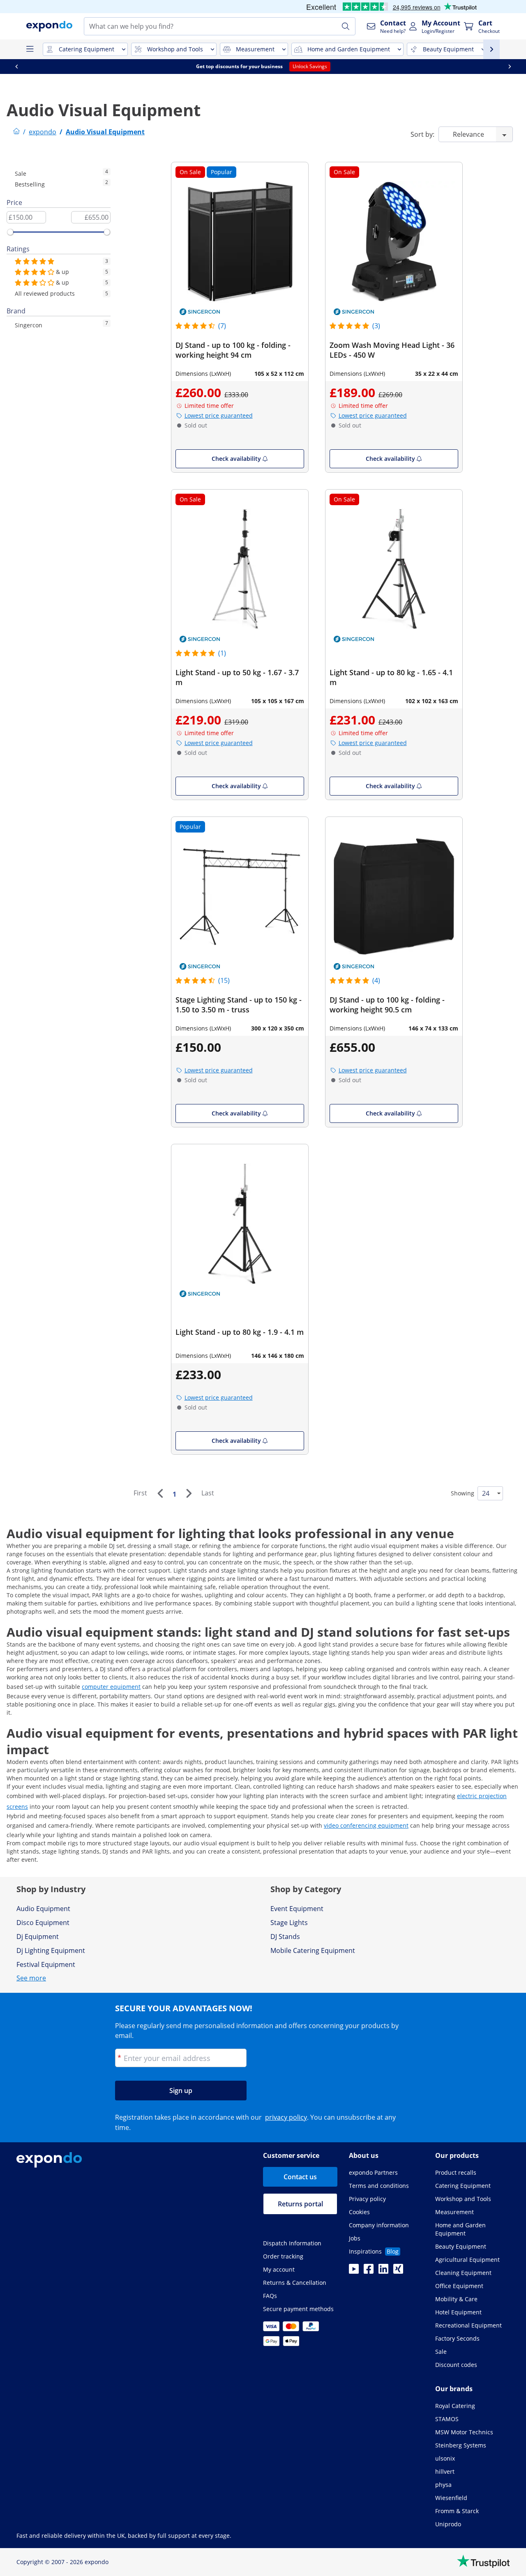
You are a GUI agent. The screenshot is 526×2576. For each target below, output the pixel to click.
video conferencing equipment (366, 1825)
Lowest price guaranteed (219, 415)
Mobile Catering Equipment (313, 1950)
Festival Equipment (46, 1964)
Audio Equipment (43, 1909)
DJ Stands (285, 1937)
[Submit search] (346, 26)
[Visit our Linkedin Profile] (383, 2271)
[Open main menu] (30, 49)
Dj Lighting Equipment (51, 1950)
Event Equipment (297, 1909)
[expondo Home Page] (16, 132)
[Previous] (160, 1493)
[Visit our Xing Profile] (398, 2271)
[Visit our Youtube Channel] (354, 2271)
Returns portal (300, 2204)
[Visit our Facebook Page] (369, 2271)
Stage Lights (289, 1923)
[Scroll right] (510, 67)
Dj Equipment (38, 1937)
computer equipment (111, 1687)
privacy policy (286, 2117)
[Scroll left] (16, 67)
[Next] (189, 1493)
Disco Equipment (43, 1923)
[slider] (10, 232)
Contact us (300, 2177)
